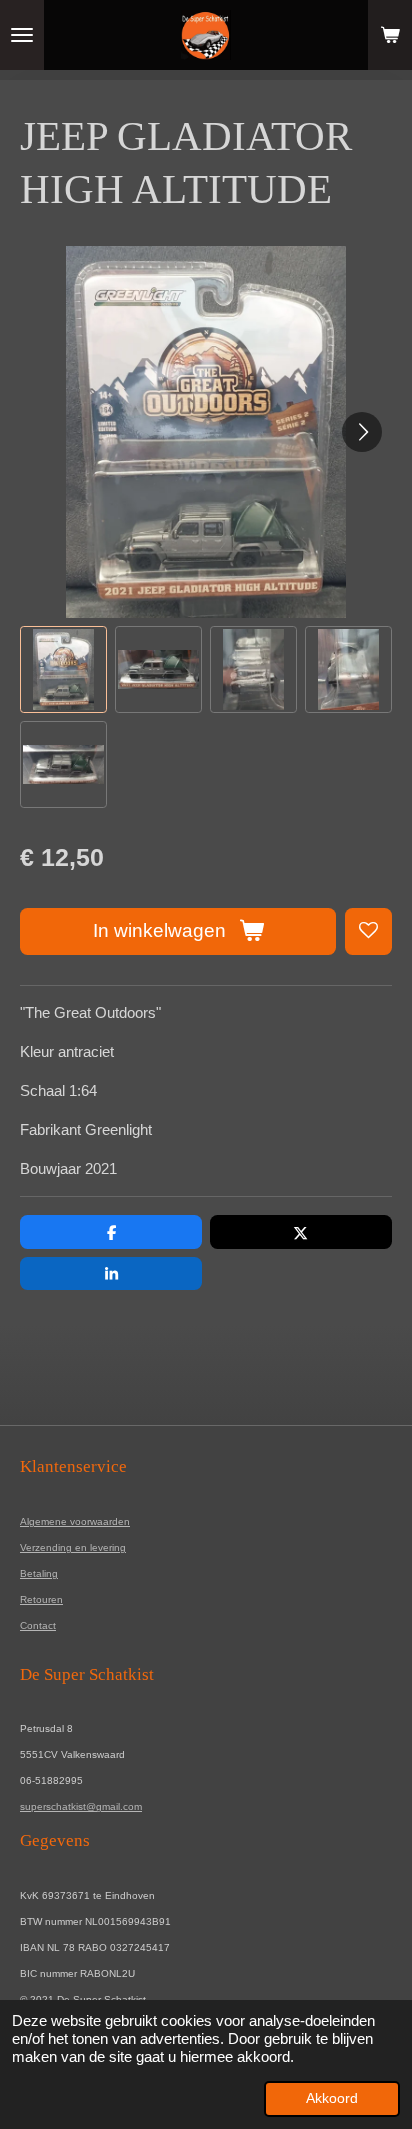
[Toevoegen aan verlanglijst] (368, 931)
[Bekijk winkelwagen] (390, 35)
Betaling (39, 1573)
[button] (63, 669)
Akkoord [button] (332, 2098)
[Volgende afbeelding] (362, 432)
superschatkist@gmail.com (81, 1806)
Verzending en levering (73, 1547)
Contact (38, 1625)
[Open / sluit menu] (22, 35)
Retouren (41, 1599)
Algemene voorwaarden (75, 1521)
